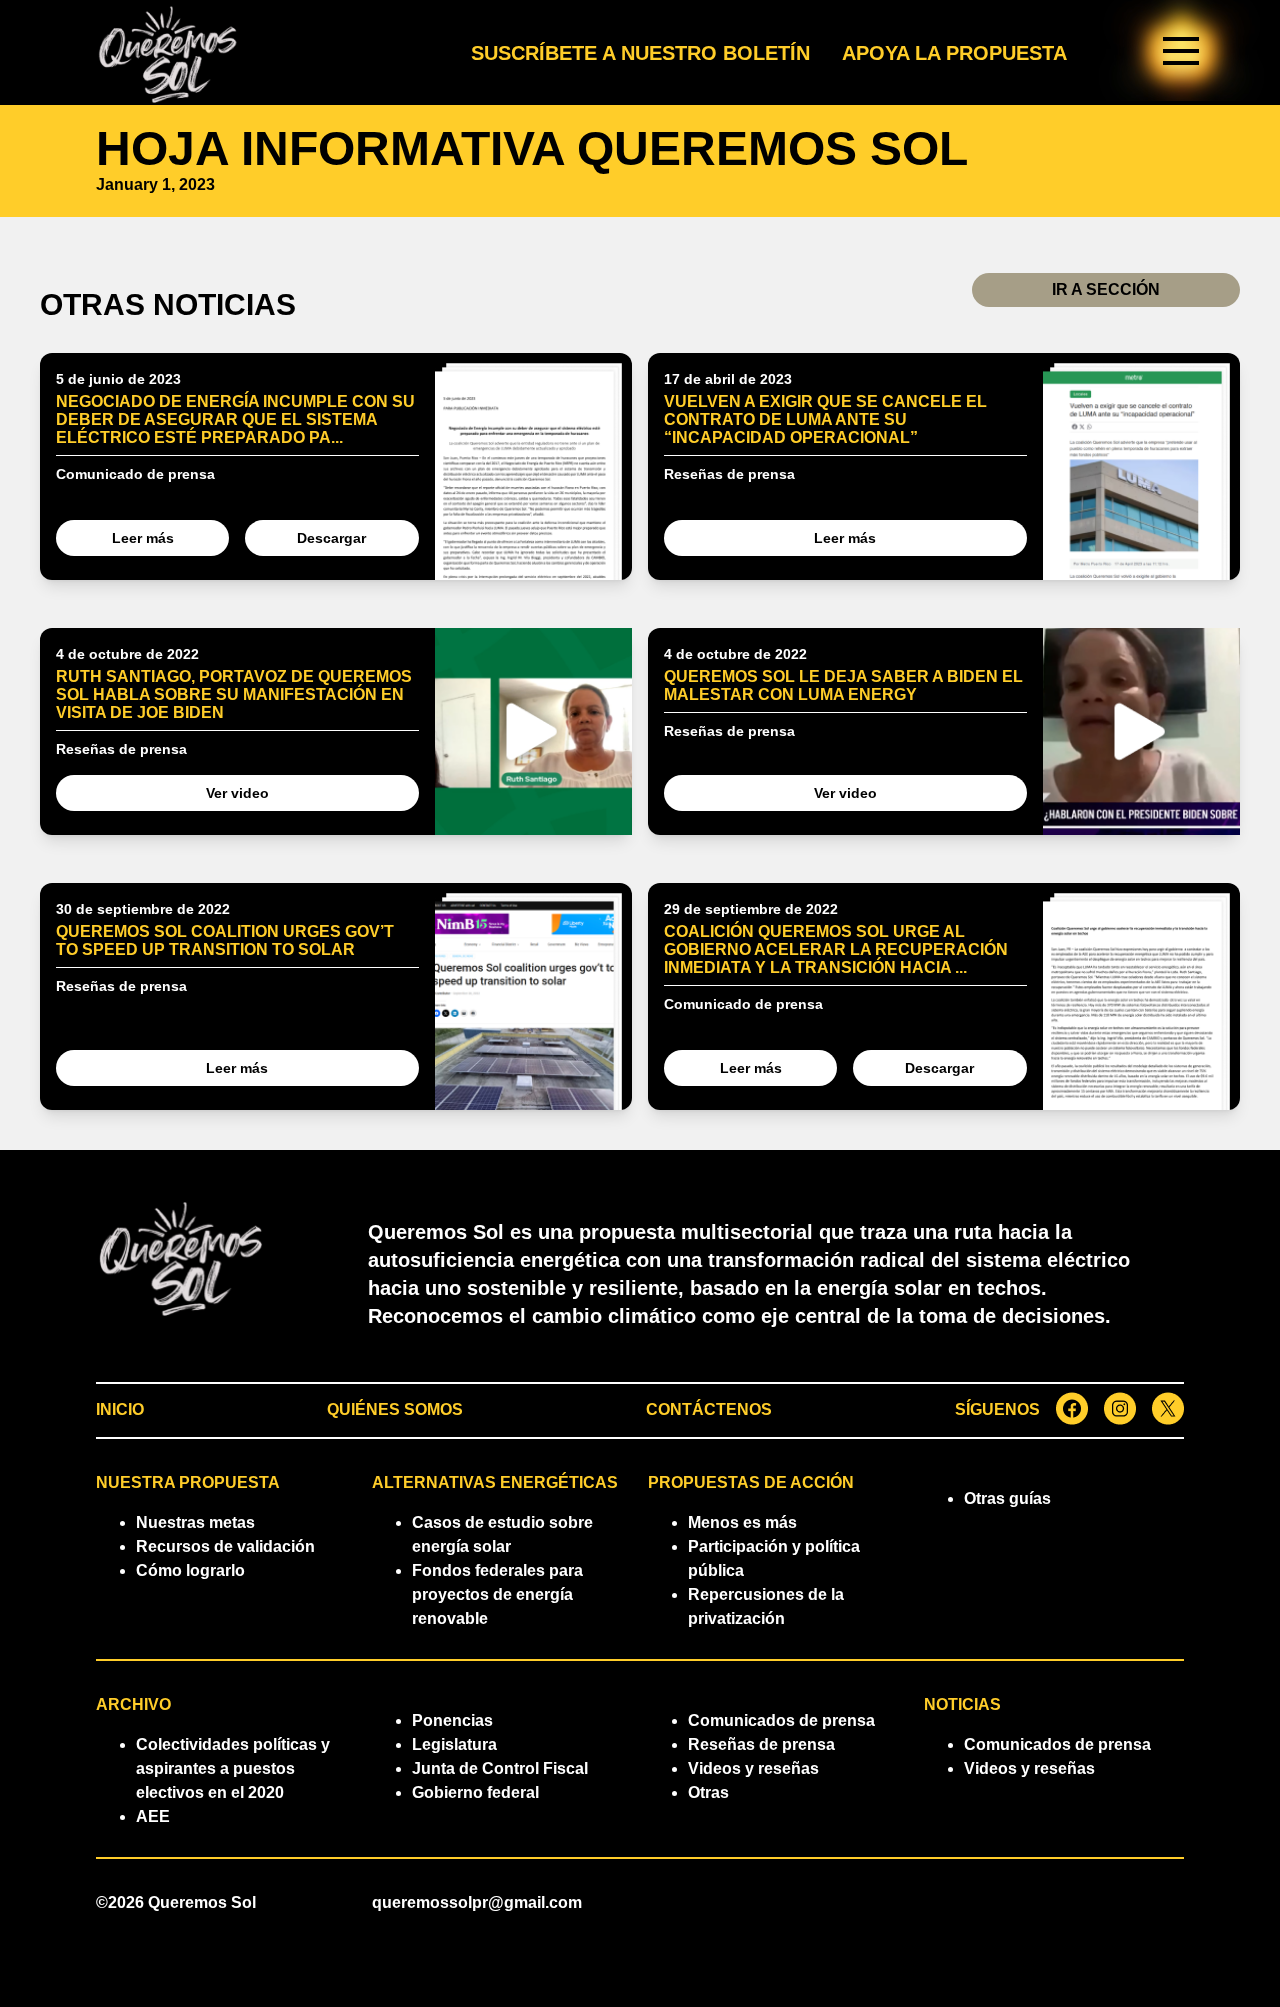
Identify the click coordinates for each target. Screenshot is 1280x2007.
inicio (120, 1409)
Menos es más (742, 1522)
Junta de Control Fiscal (500, 1768)
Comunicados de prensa (781, 1720)
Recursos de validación (225, 1546)
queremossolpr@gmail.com (477, 1902)
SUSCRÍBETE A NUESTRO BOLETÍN (640, 53)
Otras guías (1007, 1498)
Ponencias (452, 1720)
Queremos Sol (202, 1902)
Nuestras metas (195, 1522)
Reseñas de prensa (761, 1744)
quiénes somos (395, 1409)
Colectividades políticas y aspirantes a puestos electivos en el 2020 (233, 1768)
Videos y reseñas (753, 1768)
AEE (153, 1816)
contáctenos (709, 1409)
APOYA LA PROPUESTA (954, 53)
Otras (708, 1792)
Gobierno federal (475, 1792)
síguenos (997, 1409)
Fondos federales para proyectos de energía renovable (497, 1594)
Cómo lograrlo (190, 1570)
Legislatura (454, 1744)
